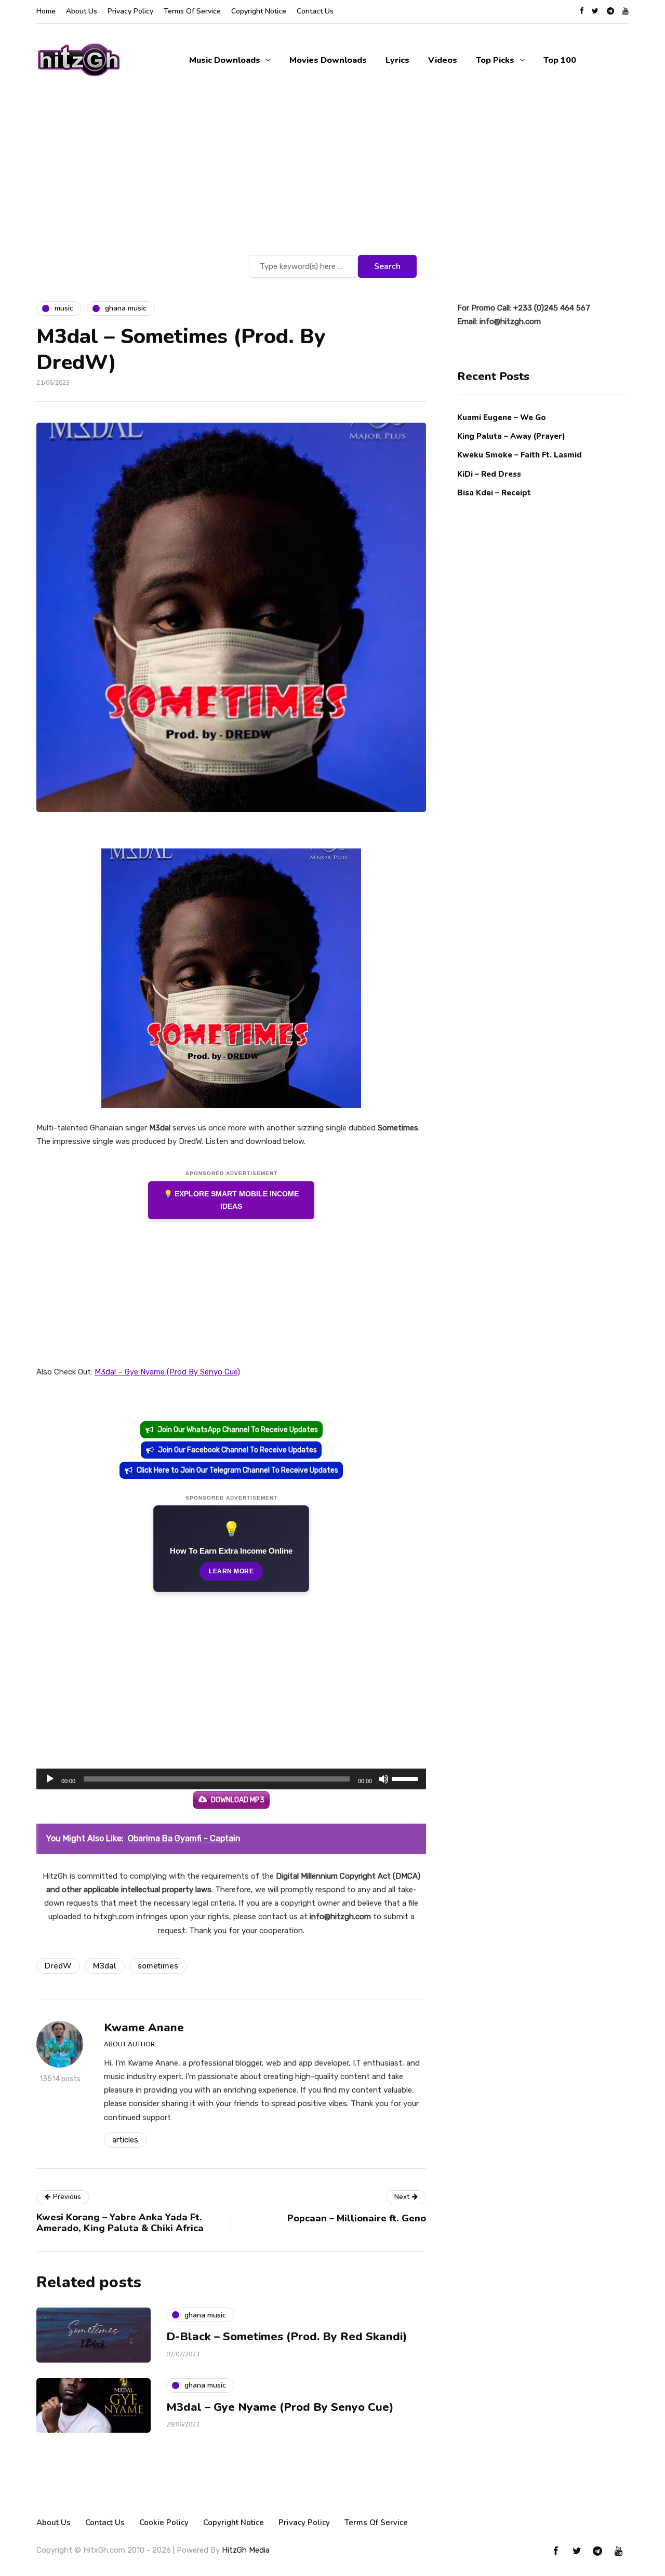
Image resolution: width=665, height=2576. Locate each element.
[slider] (406, 1778)
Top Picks (495, 60)
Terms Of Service (192, 11)
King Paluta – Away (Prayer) (511, 436)
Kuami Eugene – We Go (502, 417)
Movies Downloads (328, 60)
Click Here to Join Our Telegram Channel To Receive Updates (237, 1470)
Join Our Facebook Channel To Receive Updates (237, 1450)
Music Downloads (225, 60)
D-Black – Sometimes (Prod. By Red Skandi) (287, 2337)
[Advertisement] (332, 174)
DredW (58, 1966)
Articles (125, 2140)
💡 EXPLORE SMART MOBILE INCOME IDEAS (231, 1200)
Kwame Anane (144, 2028)
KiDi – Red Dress (489, 474)
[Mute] (383, 1779)
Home (46, 11)
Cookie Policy (164, 2523)
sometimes (158, 1966)
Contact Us (315, 11)
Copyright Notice (259, 11)
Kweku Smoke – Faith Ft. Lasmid (520, 455)
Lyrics (397, 60)
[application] (231, 1779)
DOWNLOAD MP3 (238, 1800)
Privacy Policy (130, 11)
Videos (443, 60)
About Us (82, 11)
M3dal (105, 1966)
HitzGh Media (246, 2550)
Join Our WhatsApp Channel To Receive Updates (238, 1430)
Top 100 (560, 60)
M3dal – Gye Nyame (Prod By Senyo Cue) (167, 1372)
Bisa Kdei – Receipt (495, 493)
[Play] (50, 1779)
